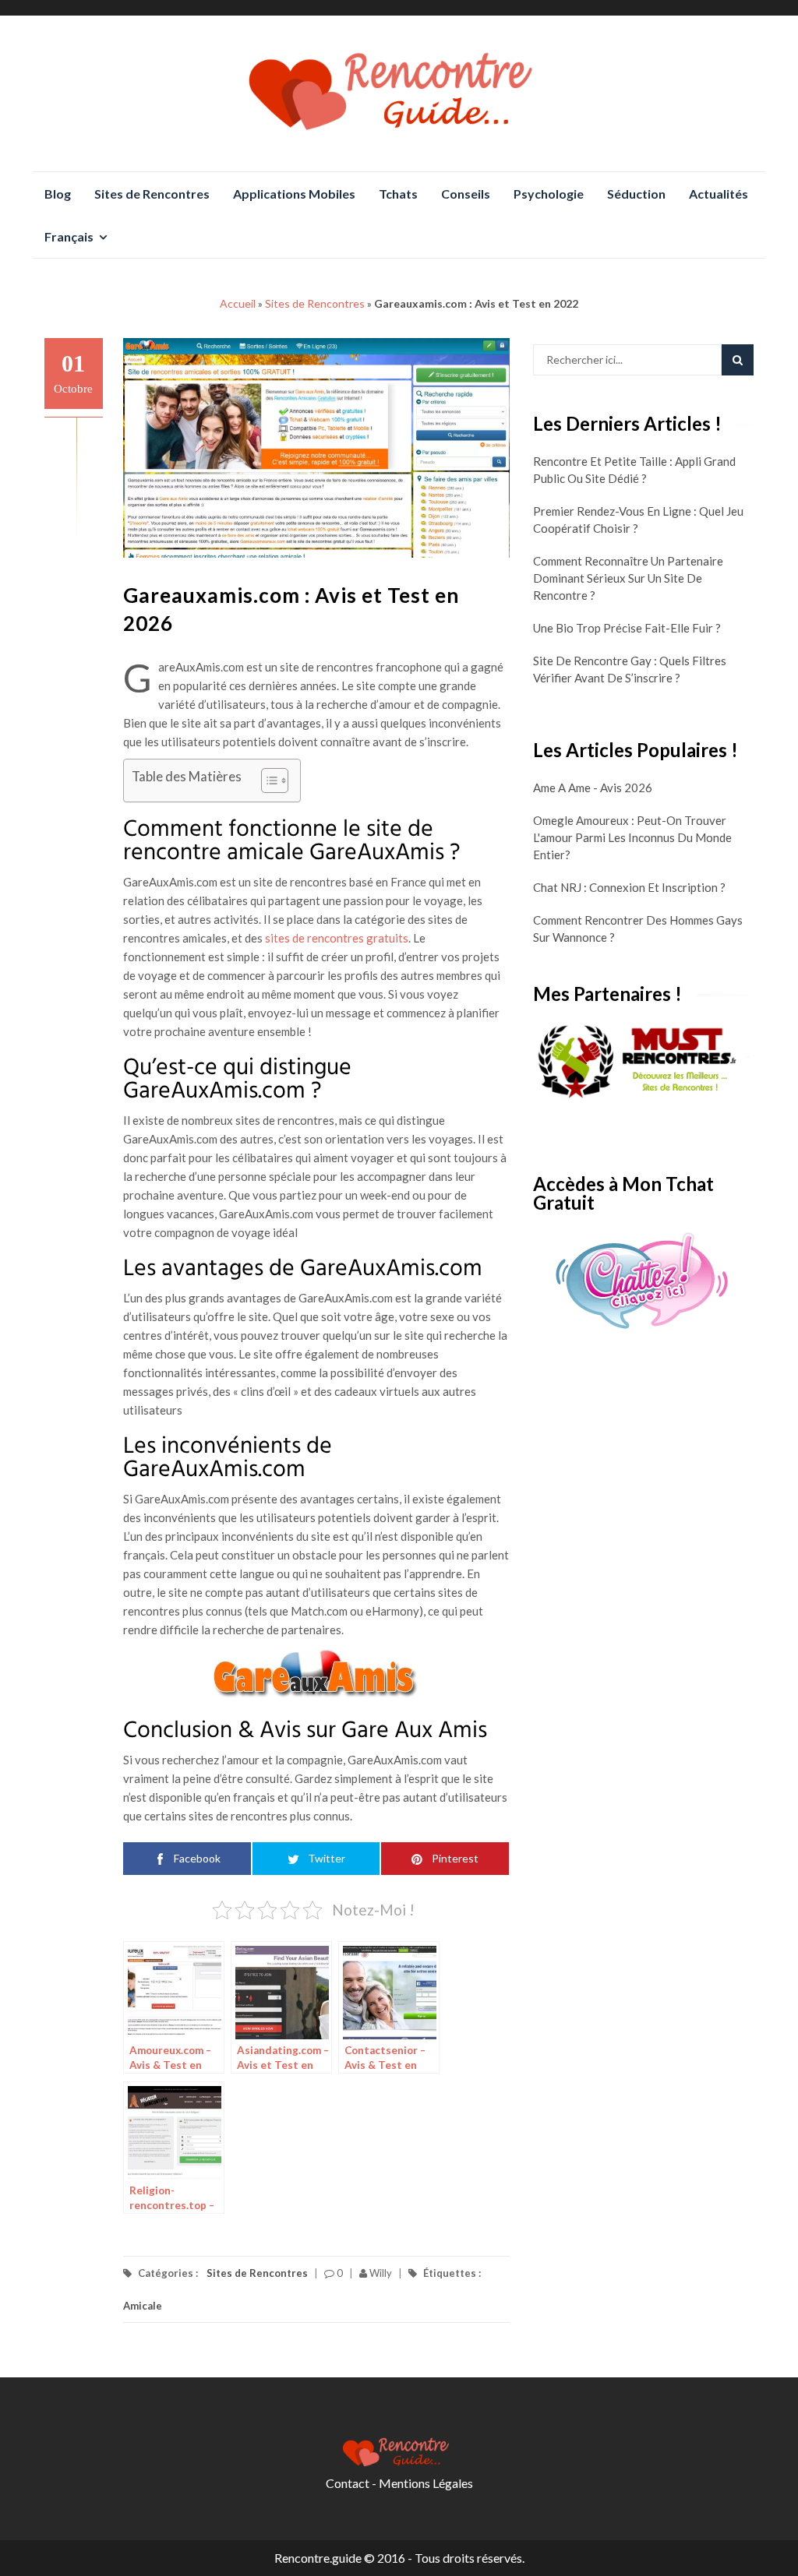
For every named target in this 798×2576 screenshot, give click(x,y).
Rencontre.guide (318, 2558)
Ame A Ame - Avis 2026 (593, 788)
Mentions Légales (426, 2483)
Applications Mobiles (294, 194)
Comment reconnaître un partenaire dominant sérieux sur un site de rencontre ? (628, 578)
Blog (58, 194)
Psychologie (549, 194)
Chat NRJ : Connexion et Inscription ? (629, 887)
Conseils (466, 194)
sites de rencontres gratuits (337, 938)
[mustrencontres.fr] (643, 1062)
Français (69, 236)
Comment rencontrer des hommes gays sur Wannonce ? (638, 929)
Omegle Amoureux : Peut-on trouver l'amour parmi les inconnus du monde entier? (632, 837)
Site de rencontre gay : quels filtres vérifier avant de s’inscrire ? (630, 669)
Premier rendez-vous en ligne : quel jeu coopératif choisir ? (638, 520)
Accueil (238, 303)
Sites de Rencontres (152, 194)
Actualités (719, 194)
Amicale (143, 2306)
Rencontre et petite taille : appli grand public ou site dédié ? (634, 470)
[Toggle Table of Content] (267, 781)
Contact (348, 2483)
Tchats (398, 194)
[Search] (738, 360)
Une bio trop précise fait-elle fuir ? (627, 628)
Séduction (636, 194)
